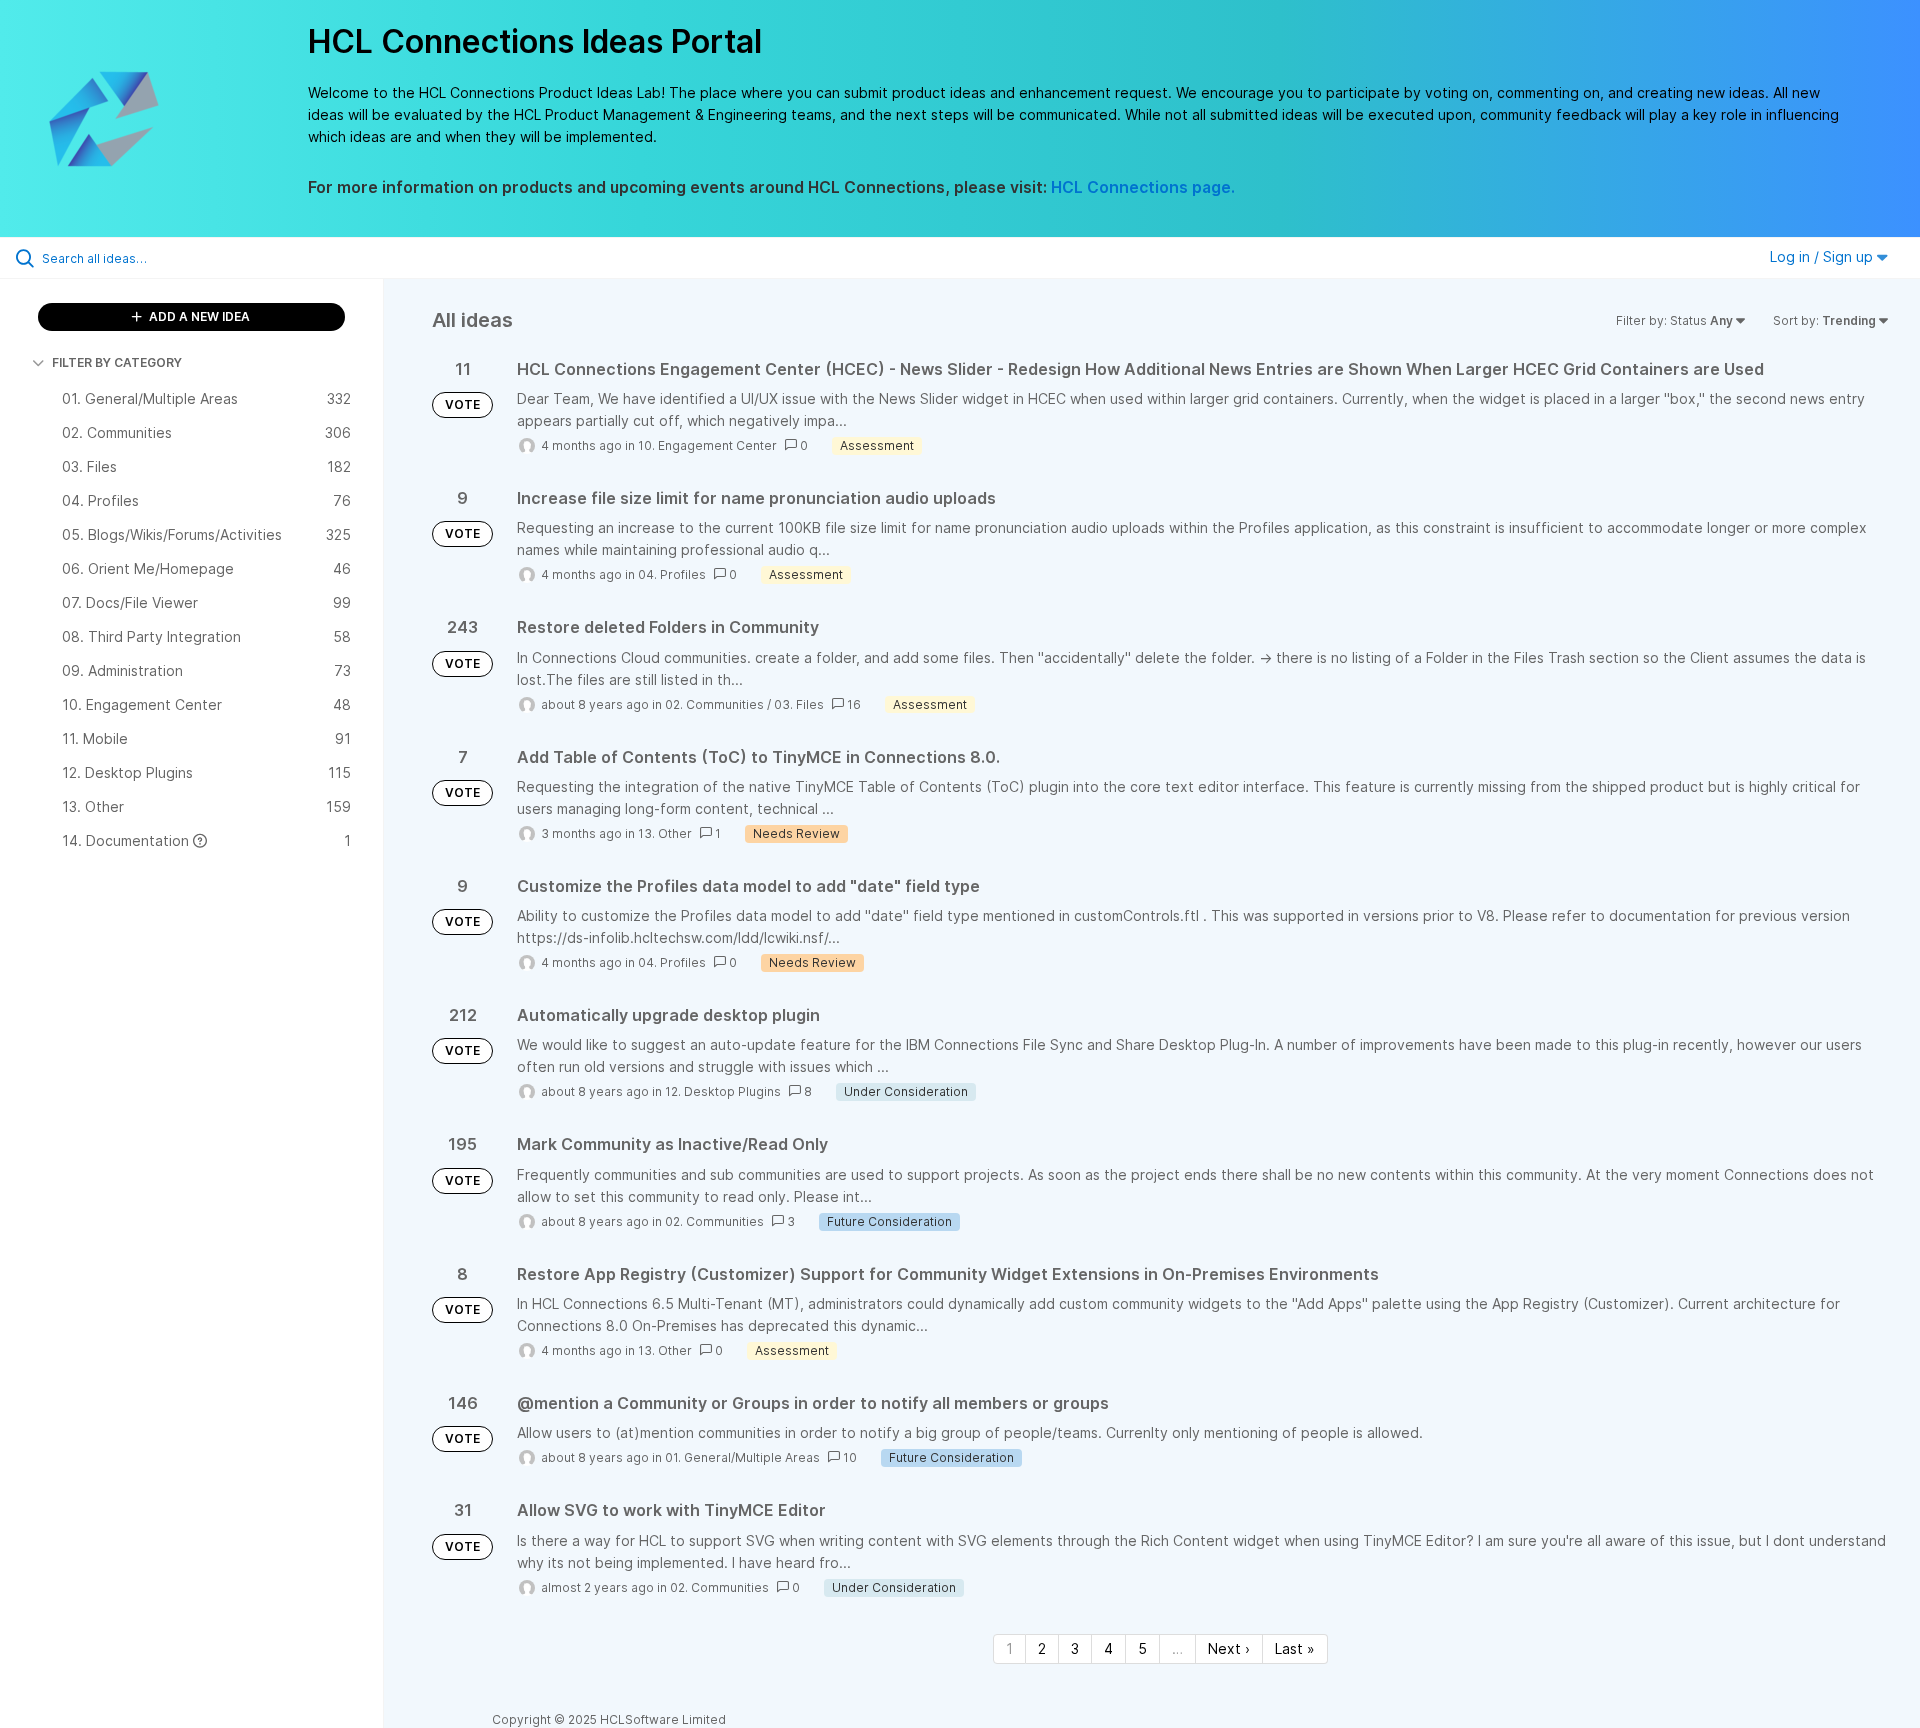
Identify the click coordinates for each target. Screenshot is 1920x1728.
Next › (1229, 1648)
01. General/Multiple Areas (742, 1457)
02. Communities (714, 704)
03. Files (799, 704)
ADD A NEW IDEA (198, 316)
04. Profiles (672, 574)
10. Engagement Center (707, 445)
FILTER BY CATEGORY (117, 362)
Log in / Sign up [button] (1823, 256)
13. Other (665, 833)
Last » (1295, 1648)
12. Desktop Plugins (723, 1091)
